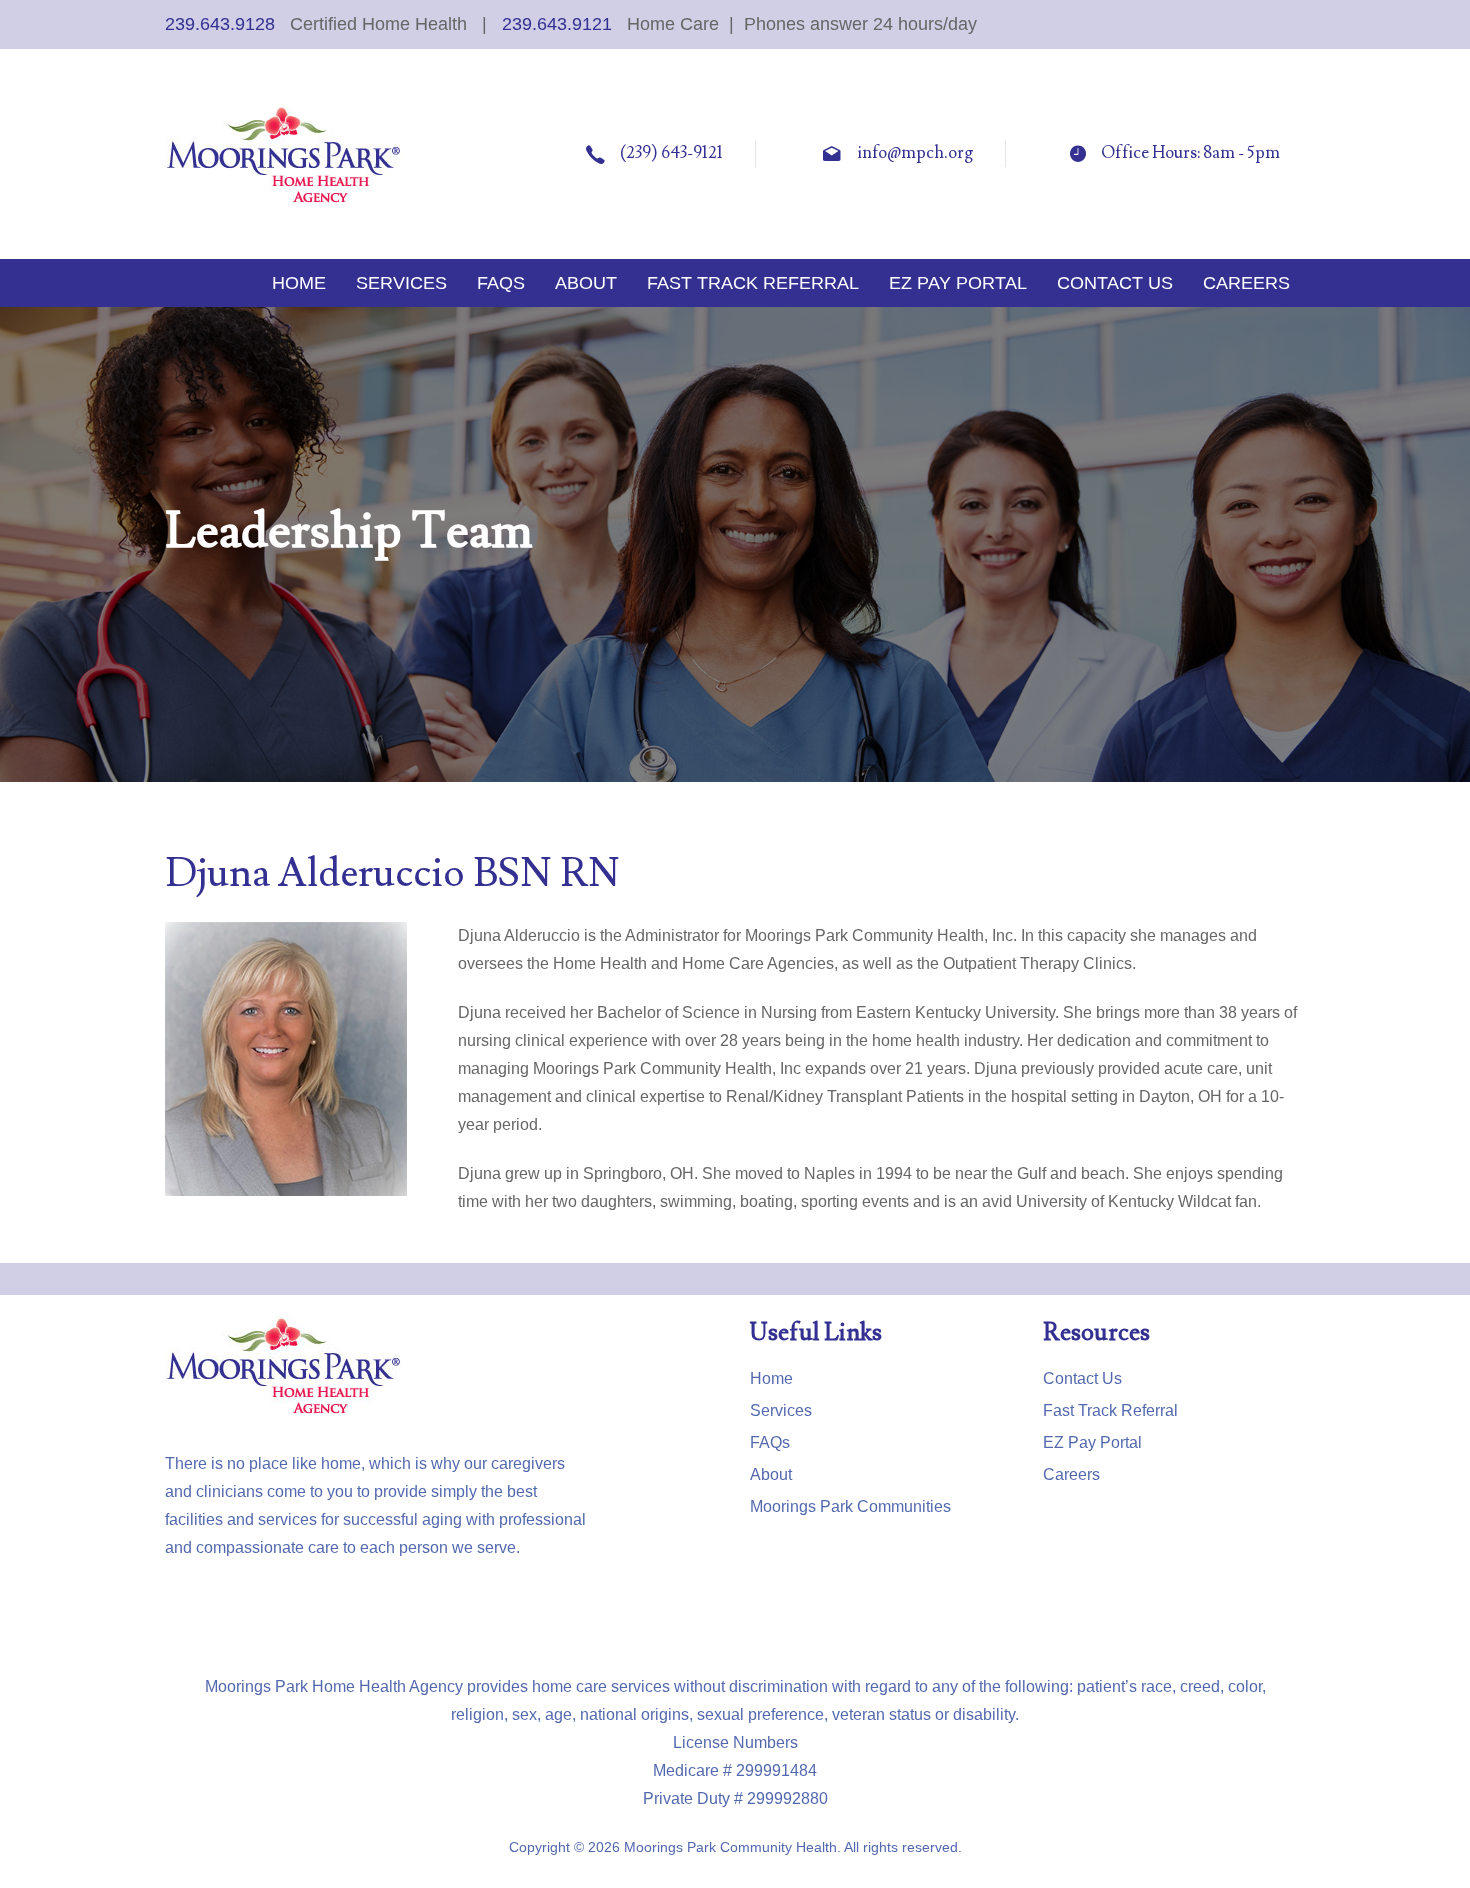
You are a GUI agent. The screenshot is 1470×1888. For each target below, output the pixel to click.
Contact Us (1082, 1378)
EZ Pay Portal (1092, 1442)
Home (771, 1378)
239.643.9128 (220, 24)
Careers (1071, 1474)
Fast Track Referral (1110, 1410)
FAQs (770, 1442)
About (771, 1474)
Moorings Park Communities (850, 1506)
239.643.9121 (557, 24)
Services (781, 1410)
